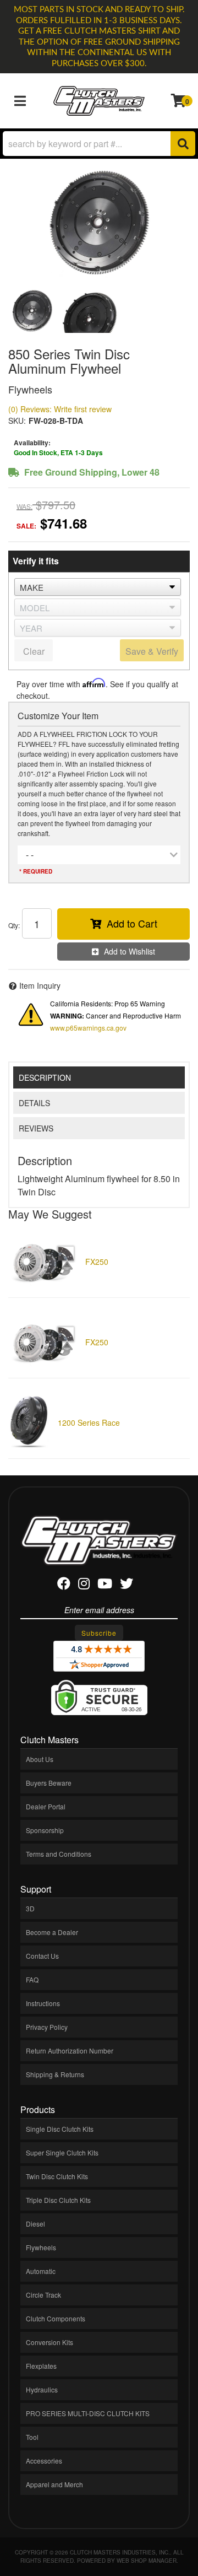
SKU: (17, 421)
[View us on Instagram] (84, 1585)
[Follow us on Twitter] (127, 1585)
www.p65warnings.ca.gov (88, 1028)
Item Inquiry (40, 985)
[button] (99, 144)
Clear (34, 651)
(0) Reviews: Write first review (60, 409)
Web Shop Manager (147, 2561)
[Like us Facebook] (64, 1585)
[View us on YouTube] (105, 1585)
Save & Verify (152, 651)
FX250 (97, 1262)
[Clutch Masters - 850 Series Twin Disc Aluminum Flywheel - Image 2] (90, 311)
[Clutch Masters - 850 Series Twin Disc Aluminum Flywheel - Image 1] (32, 311)
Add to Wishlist (130, 951)
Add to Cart (132, 923)
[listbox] (98, 587)
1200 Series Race (89, 1422)
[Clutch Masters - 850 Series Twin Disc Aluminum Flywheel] (99, 223)
